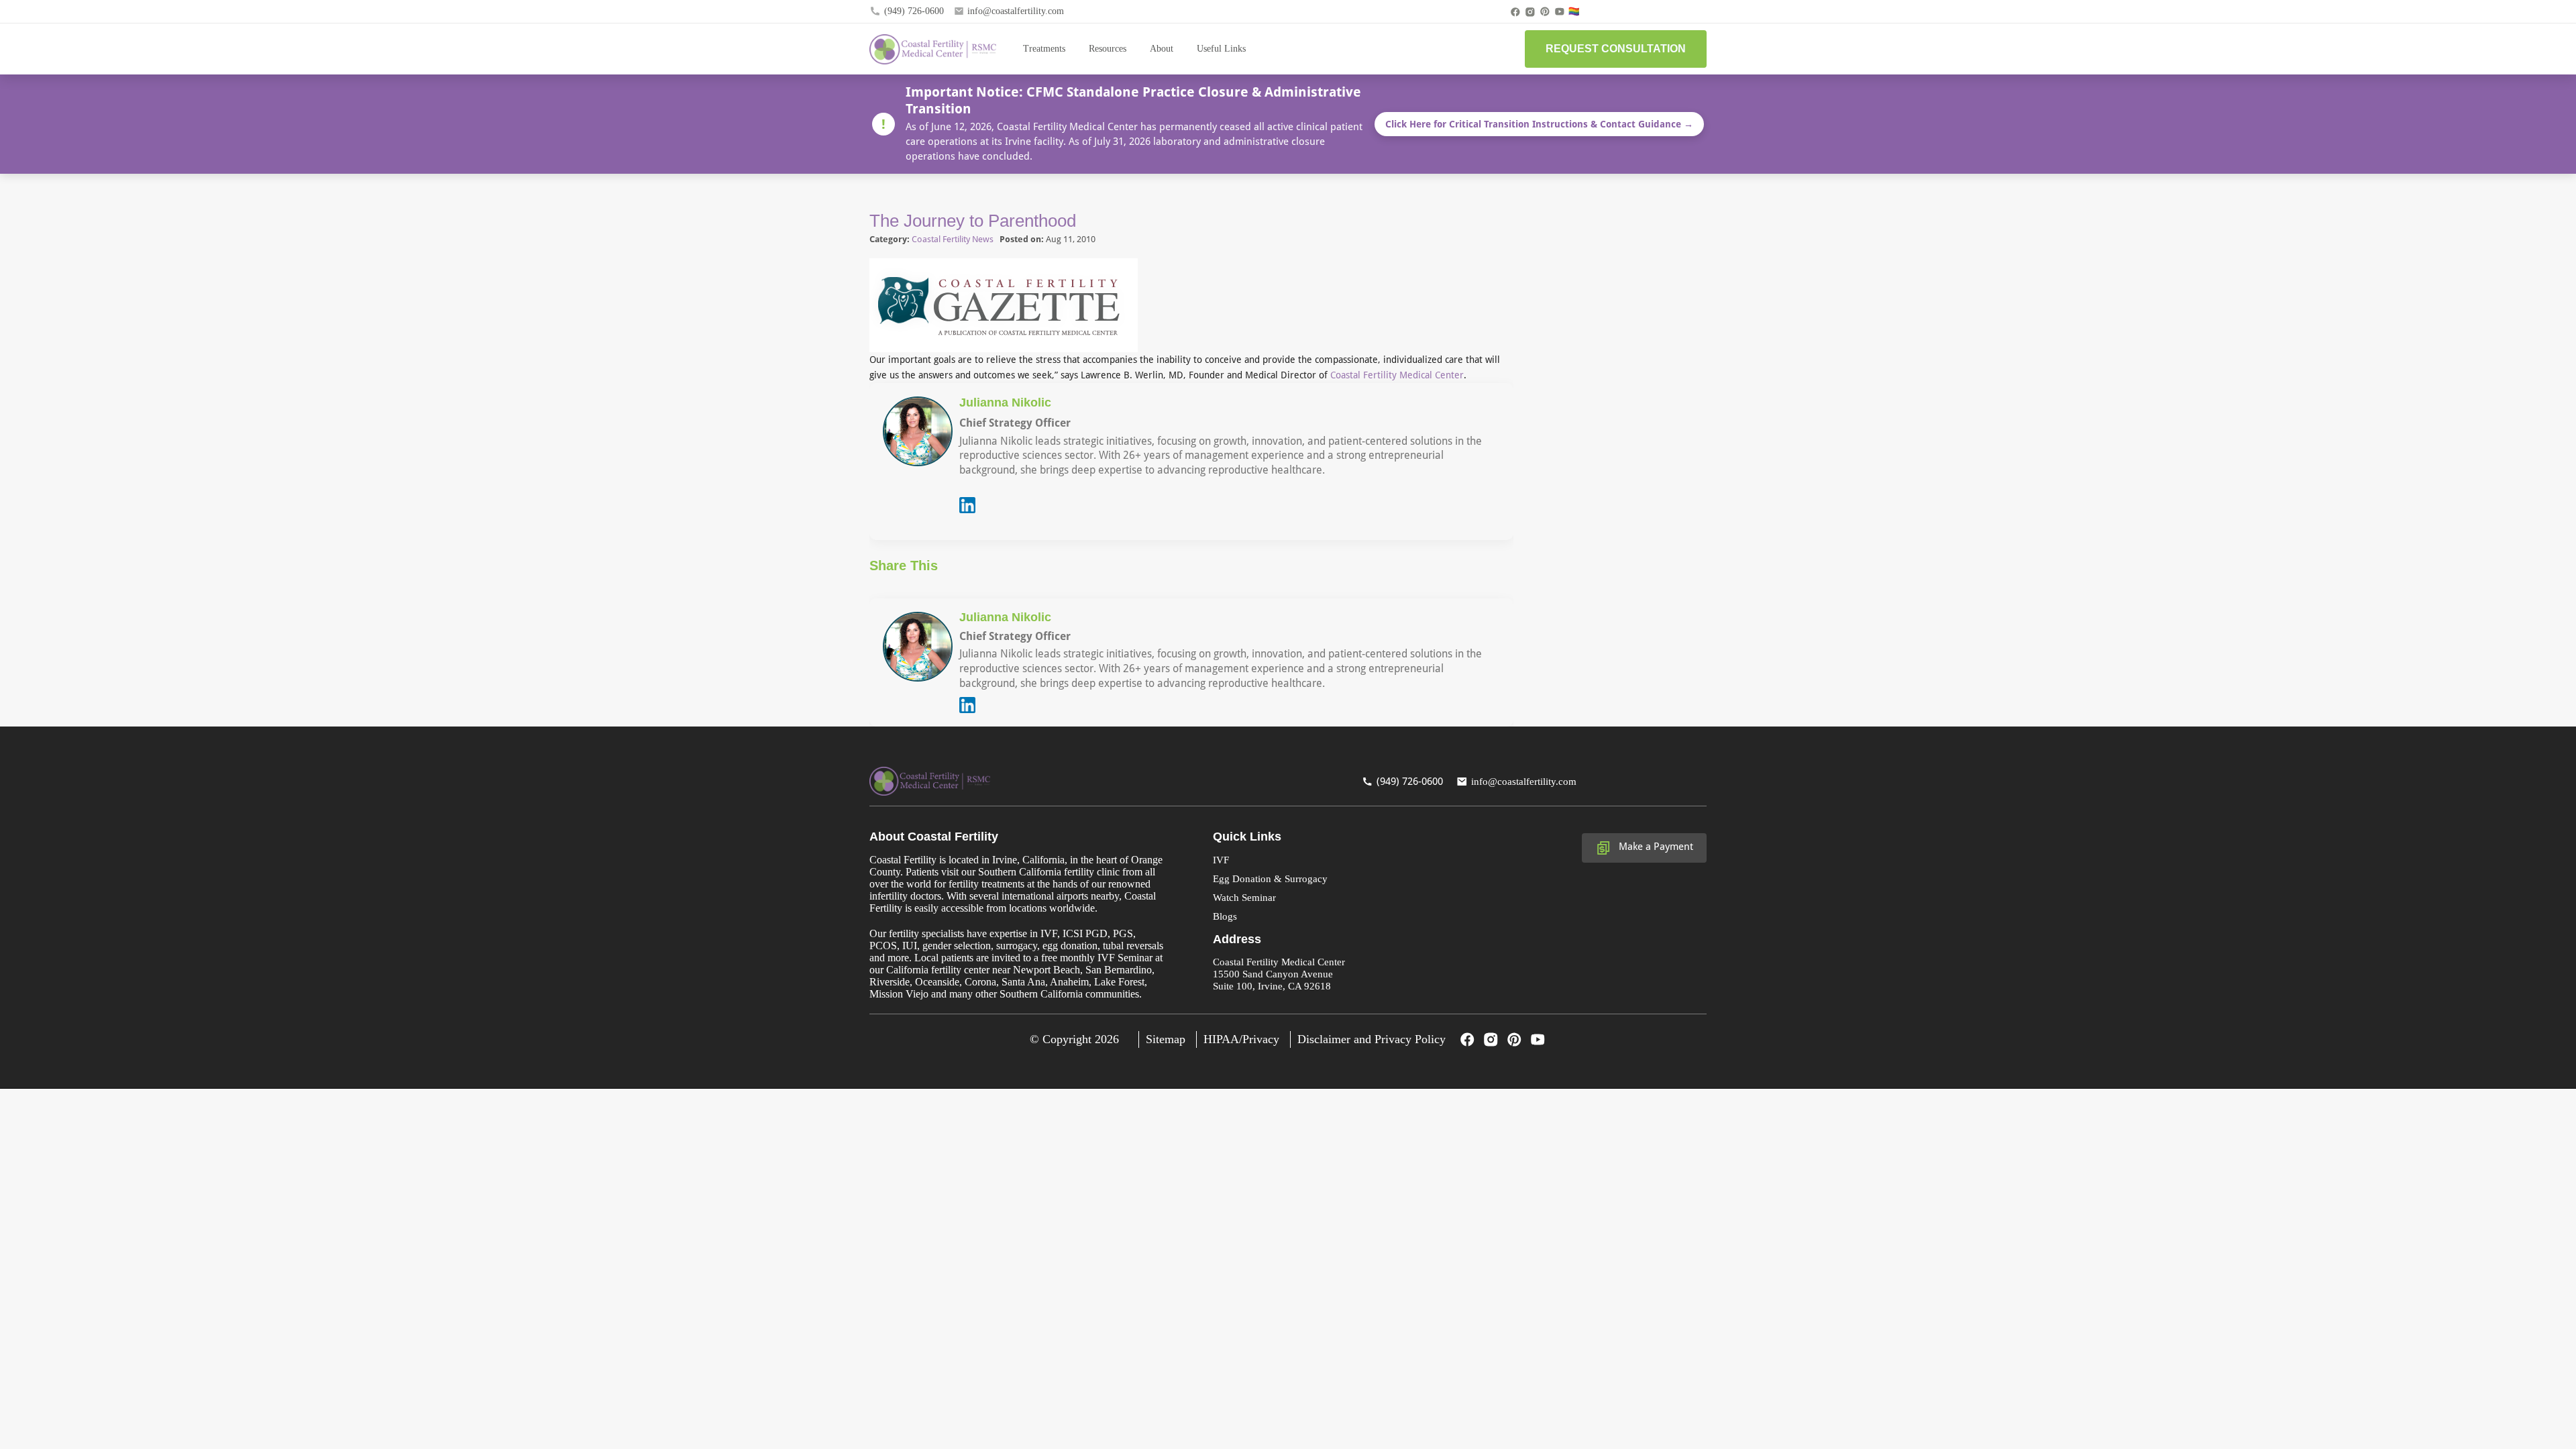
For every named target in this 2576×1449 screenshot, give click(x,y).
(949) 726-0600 (914, 11)
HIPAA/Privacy (1241, 1039)
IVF (1221, 860)
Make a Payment (1656, 847)
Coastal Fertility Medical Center (1397, 375)
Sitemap (1166, 1039)
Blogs (1225, 916)
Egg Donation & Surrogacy (1270, 879)
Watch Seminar (1244, 898)
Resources (1108, 49)
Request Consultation (1616, 49)
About (1162, 49)
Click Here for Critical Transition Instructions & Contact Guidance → (1539, 124)
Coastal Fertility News (953, 239)
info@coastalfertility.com (1016, 11)
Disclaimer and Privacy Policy (1372, 1039)
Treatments (1044, 49)
